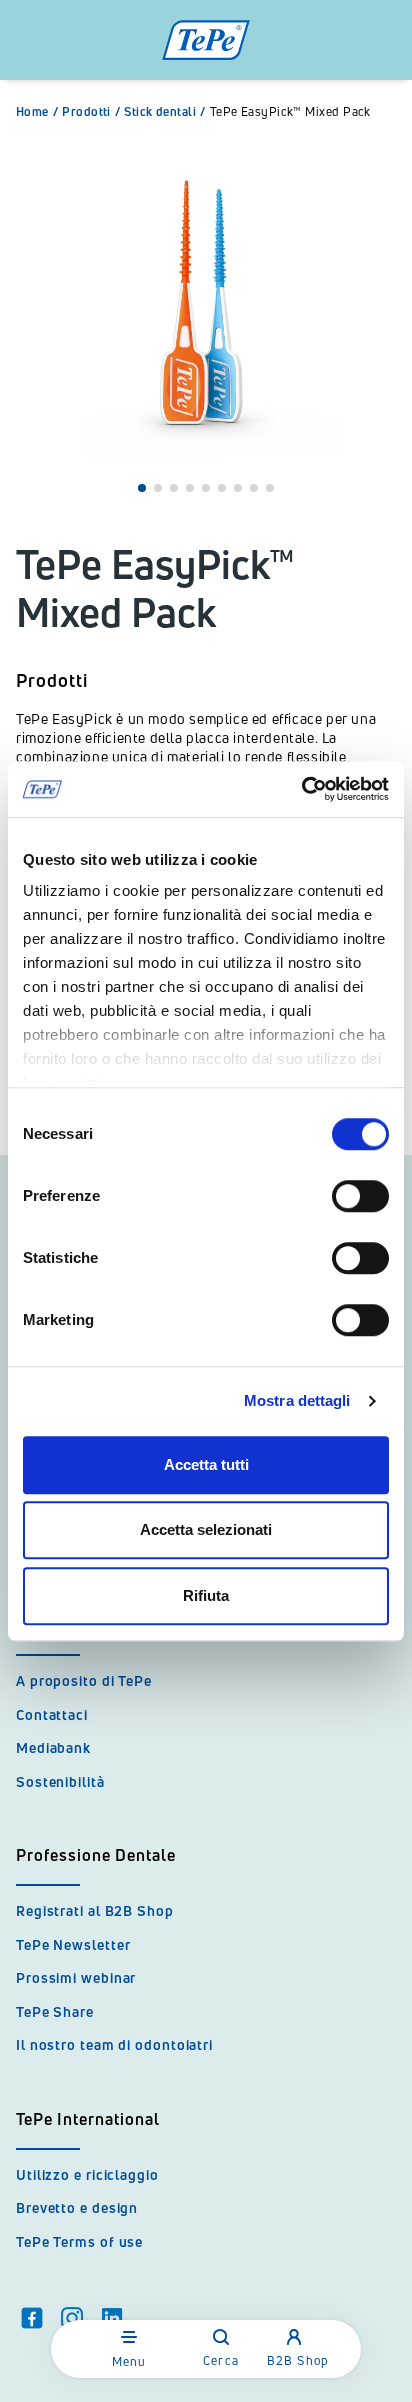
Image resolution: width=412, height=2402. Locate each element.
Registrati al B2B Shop (95, 1910)
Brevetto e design (77, 2207)
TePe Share (55, 2011)
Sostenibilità (60, 1781)
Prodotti (91, 112)
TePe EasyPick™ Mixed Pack (290, 112)
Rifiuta (206, 1595)
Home (37, 112)
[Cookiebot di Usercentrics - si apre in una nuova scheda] (301, 789)
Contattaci (52, 1714)
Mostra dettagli (297, 1400)
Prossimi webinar (76, 1977)
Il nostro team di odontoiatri (114, 2044)
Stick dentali (164, 112)
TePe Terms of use (79, 2241)
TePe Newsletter (73, 1944)
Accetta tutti (206, 1464)
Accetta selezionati (206, 1529)
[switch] (360, 1196)
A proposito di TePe (84, 1680)
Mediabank (53, 1747)
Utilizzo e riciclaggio (87, 2174)
